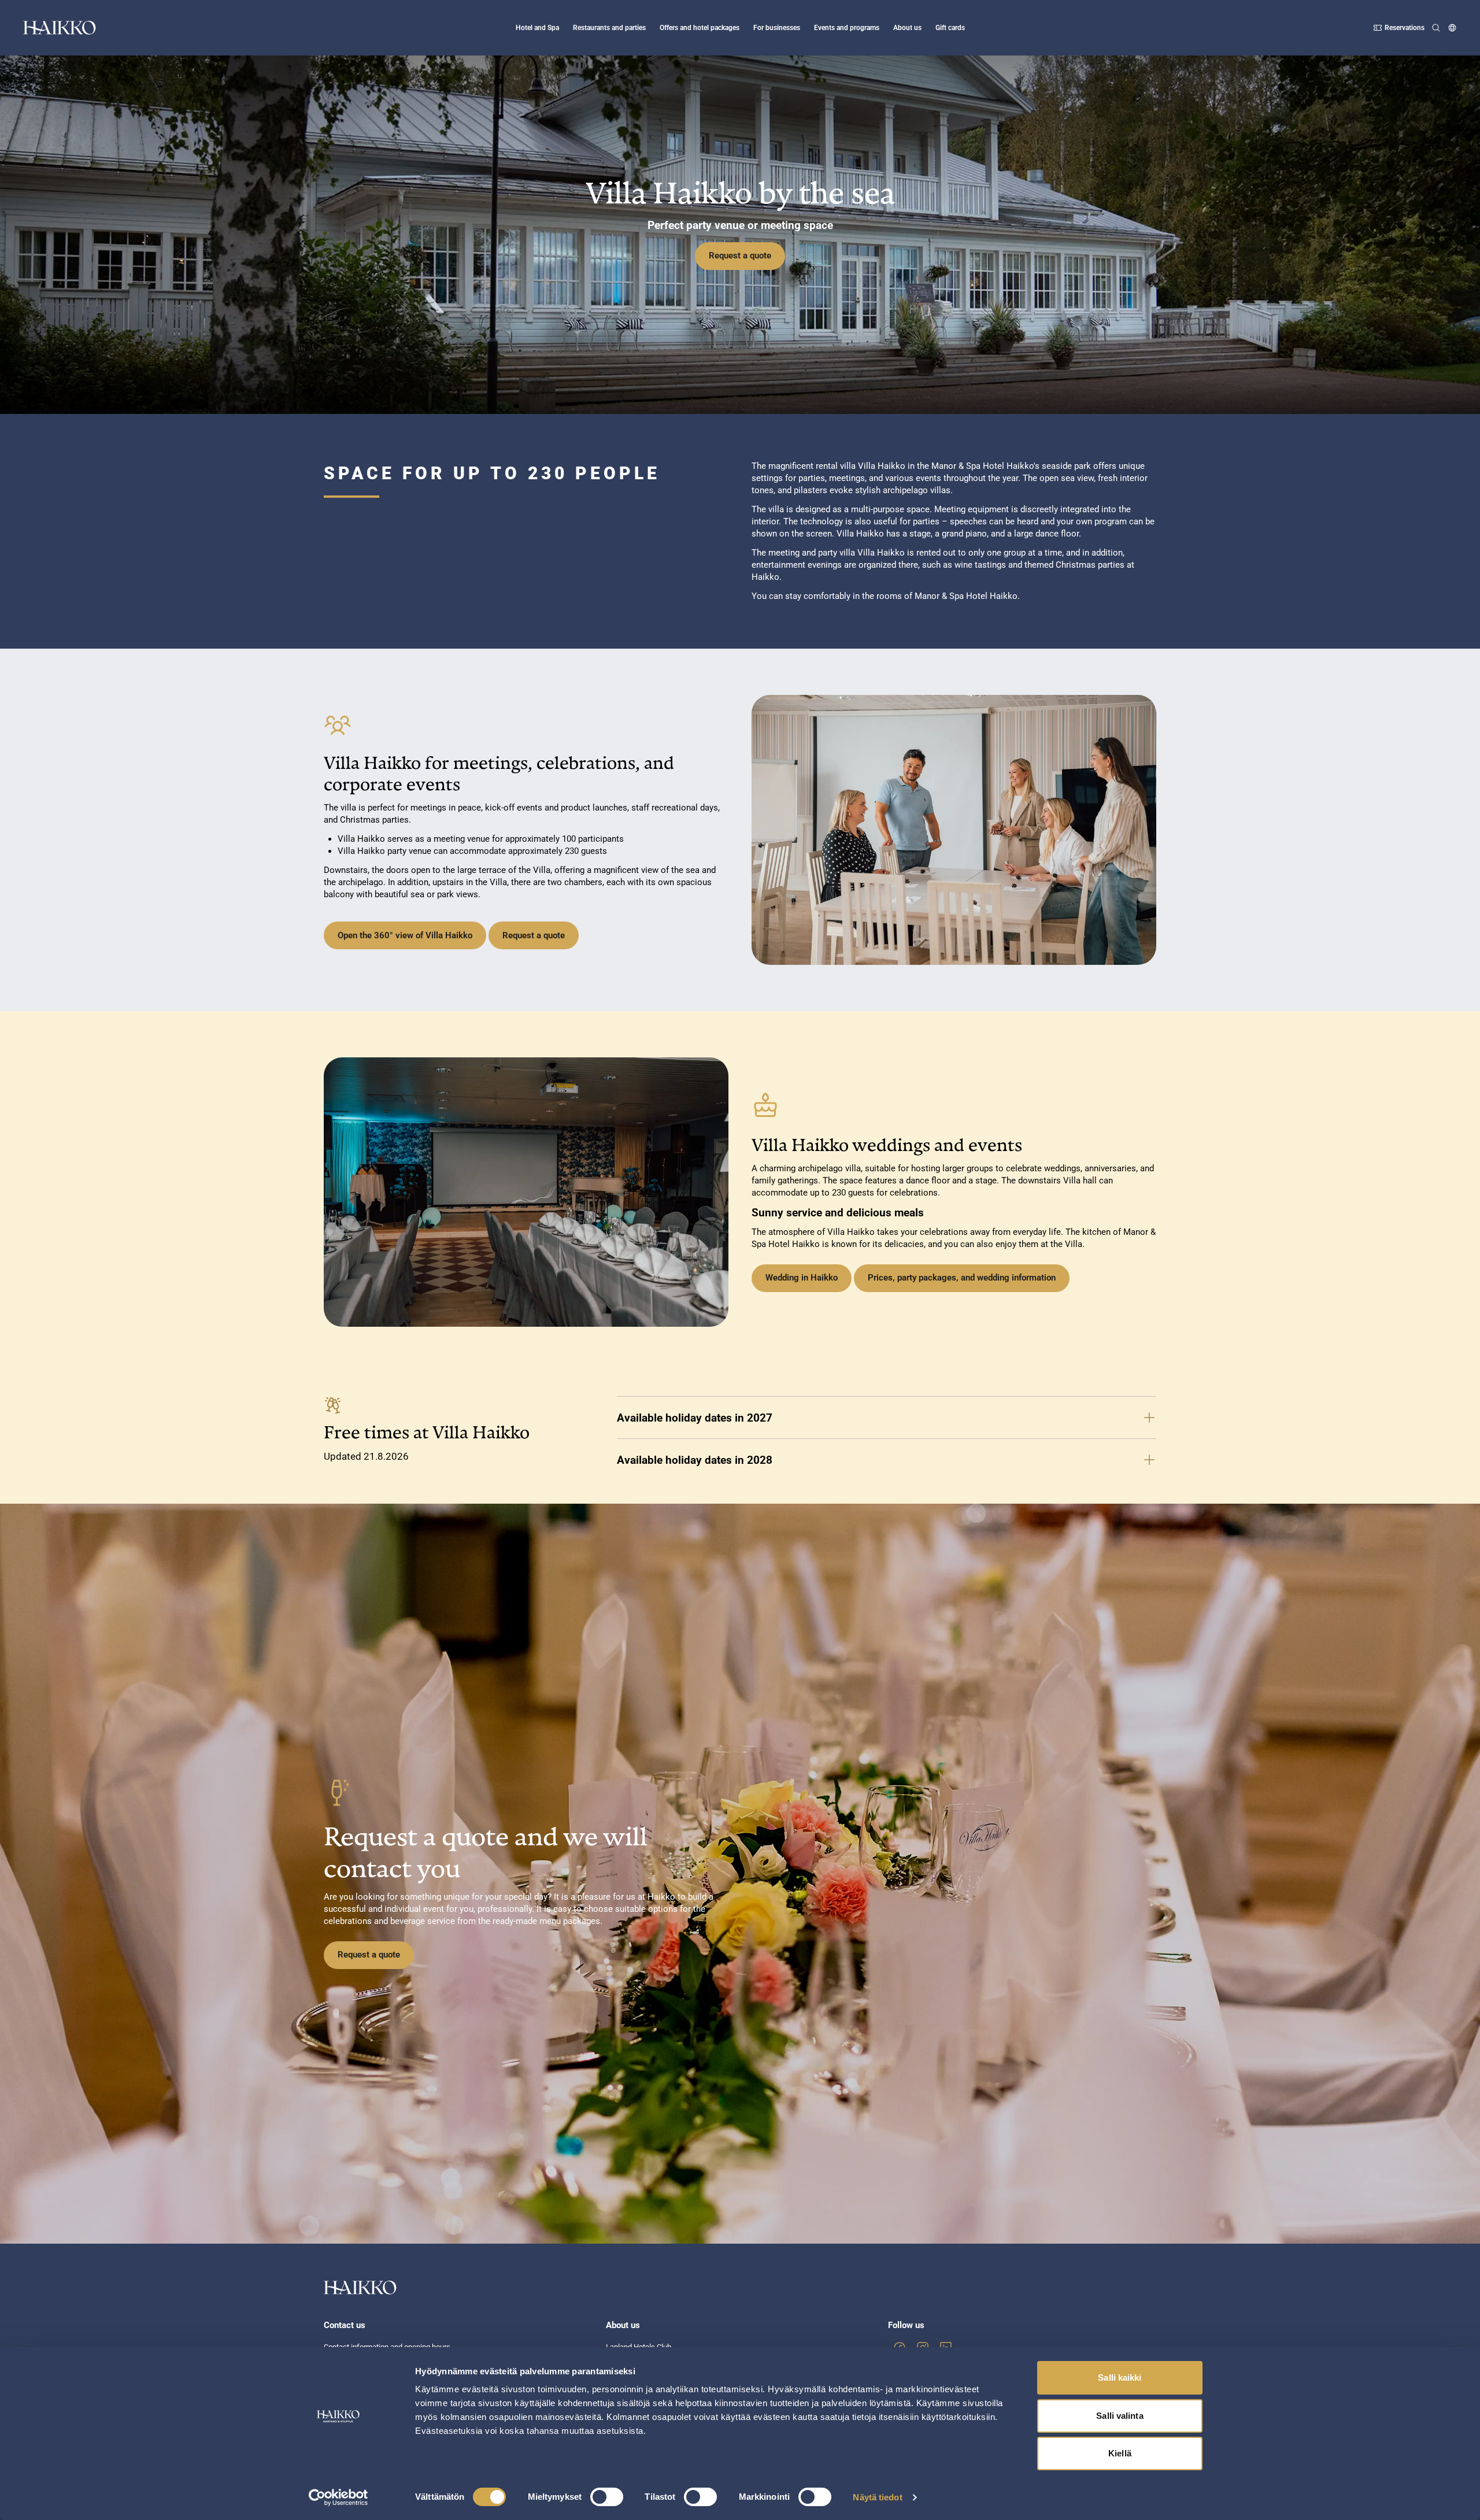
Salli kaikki (1120, 2377)
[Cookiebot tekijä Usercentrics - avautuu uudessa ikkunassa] (338, 2497)
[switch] (607, 2497)
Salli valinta (1120, 2416)
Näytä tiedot (877, 2497)
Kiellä (1120, 2453)
